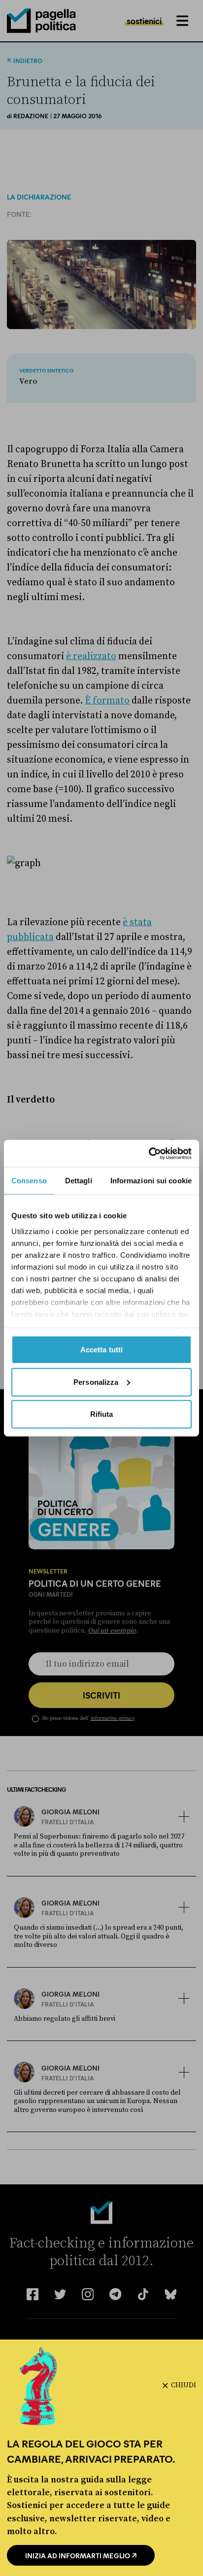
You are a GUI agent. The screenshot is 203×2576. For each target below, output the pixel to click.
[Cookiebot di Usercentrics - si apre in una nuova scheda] (149, 1153)
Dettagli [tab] (79, 1181)
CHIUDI (184, 2385)
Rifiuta (102, 1414)
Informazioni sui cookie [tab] (151, 1181)
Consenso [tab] (29, 1181)
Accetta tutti (101, 1350)
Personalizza (96, 1382)
